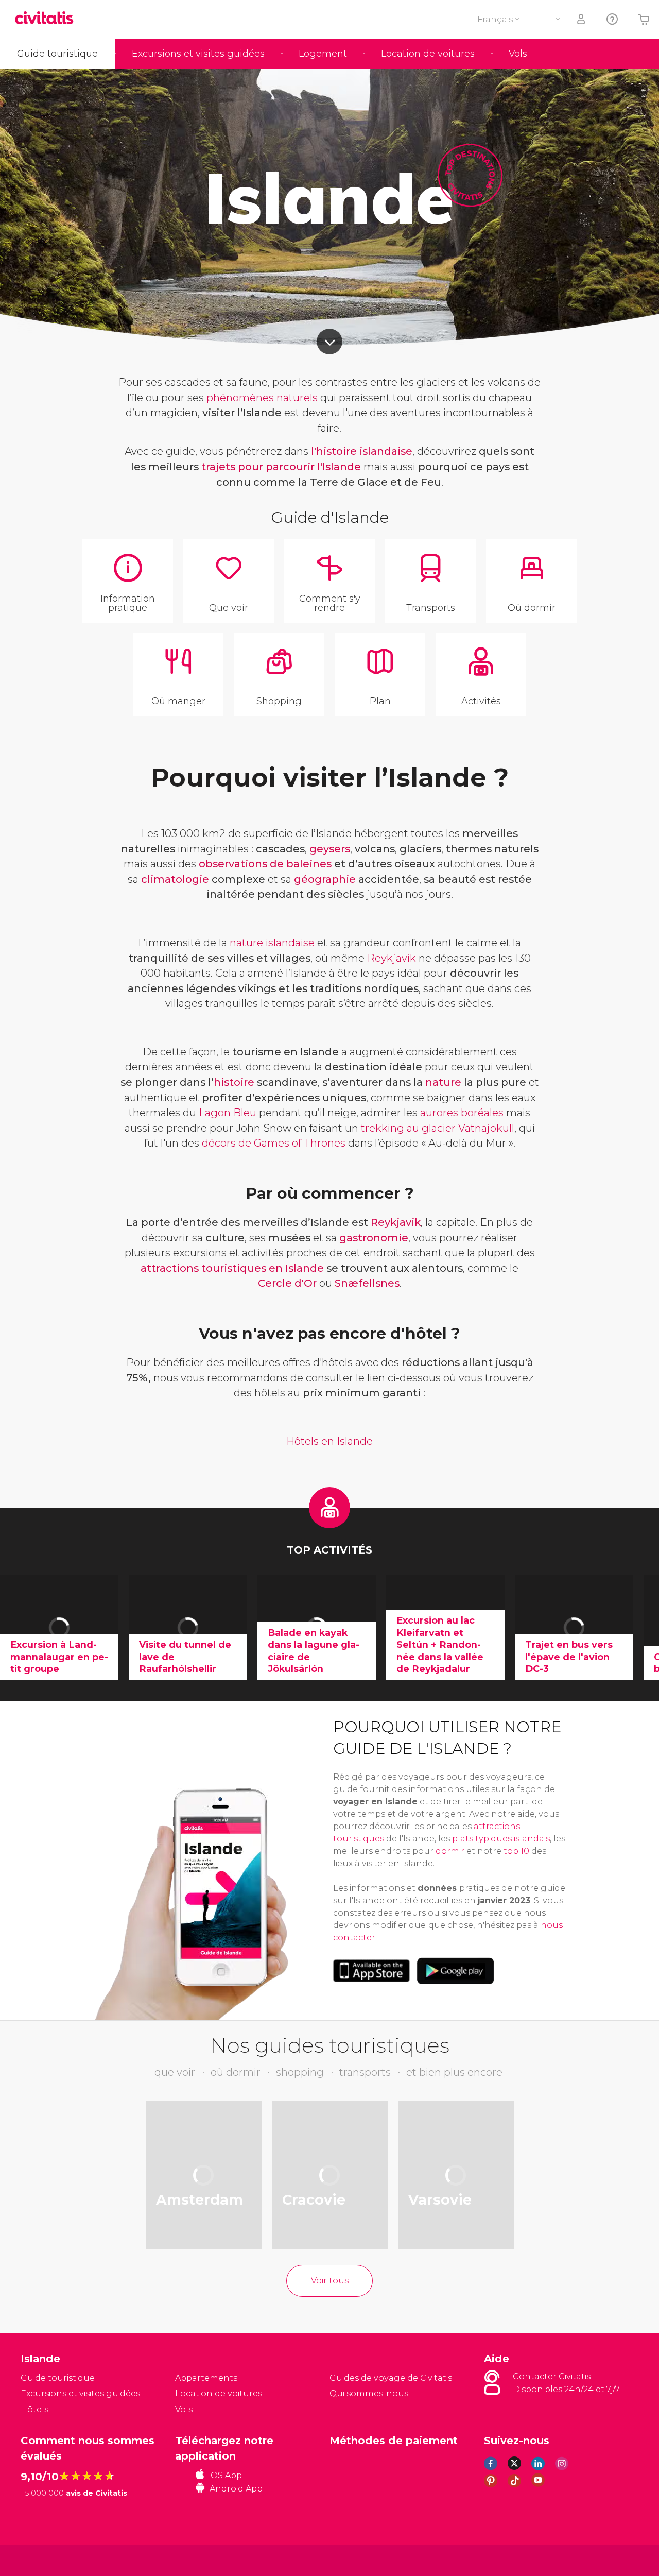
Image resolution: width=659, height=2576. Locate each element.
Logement (323, 54)
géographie (325, 879)
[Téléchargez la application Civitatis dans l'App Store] (371, 1971)
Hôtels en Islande (329, 1441)
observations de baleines (265, 864)
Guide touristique (57, 54)
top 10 (516, 1851)
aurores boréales (462, 1113)
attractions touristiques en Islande (232, 1268)
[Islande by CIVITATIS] (48, 19)
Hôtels (34, 2409)
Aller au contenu (329, 342)
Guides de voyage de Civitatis (391, 2378)
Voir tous (330, 2281)
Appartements (206, 2378)
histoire (234, 1082)
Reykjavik (392, 958)
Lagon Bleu (228, 1113)
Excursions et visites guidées (198, 54)
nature (445, 1082)
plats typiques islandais (501, 1839)
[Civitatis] (47, 2560)
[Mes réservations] (582, 19)
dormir (451, 1851)
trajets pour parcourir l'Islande (281, 467)
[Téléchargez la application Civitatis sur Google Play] (455, 1971)
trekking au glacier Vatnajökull (438, 1128)
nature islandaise (272, 943)
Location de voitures (428, 54)
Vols (518, 54)
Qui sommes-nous (369, 2393)
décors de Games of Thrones (274, 1143)
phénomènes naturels (262, 398)
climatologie (175, 879)
